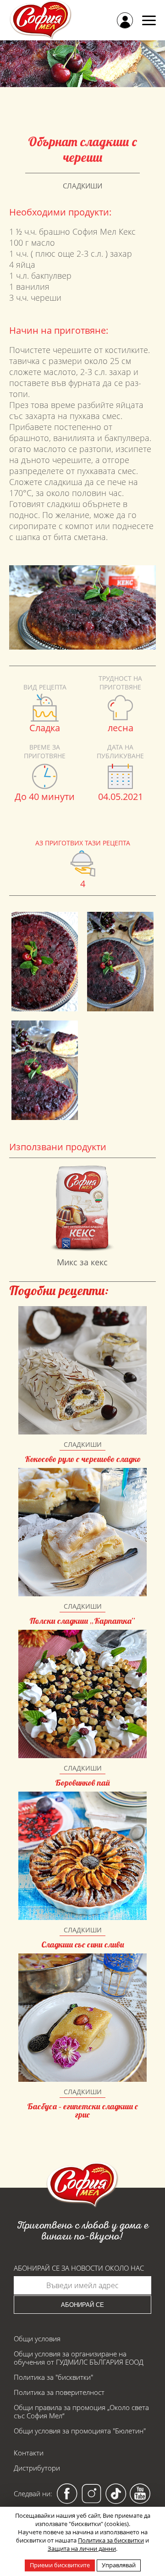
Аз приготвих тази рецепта (83, 843)
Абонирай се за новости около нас (79, 2268)
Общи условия (37, 2339)
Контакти (29, 2453)
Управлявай (119, 2565)
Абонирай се (82, 2305)
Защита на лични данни (82, 2548)
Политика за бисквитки (111, 2540)
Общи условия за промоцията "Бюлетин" (80, 2431)
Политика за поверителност (59, 2392)
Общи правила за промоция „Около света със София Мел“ (81, 2411)
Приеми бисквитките (60, 2565)
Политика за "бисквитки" (53, 2377)
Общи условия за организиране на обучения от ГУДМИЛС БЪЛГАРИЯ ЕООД (79, 2358)
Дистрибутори (37, 2468)
